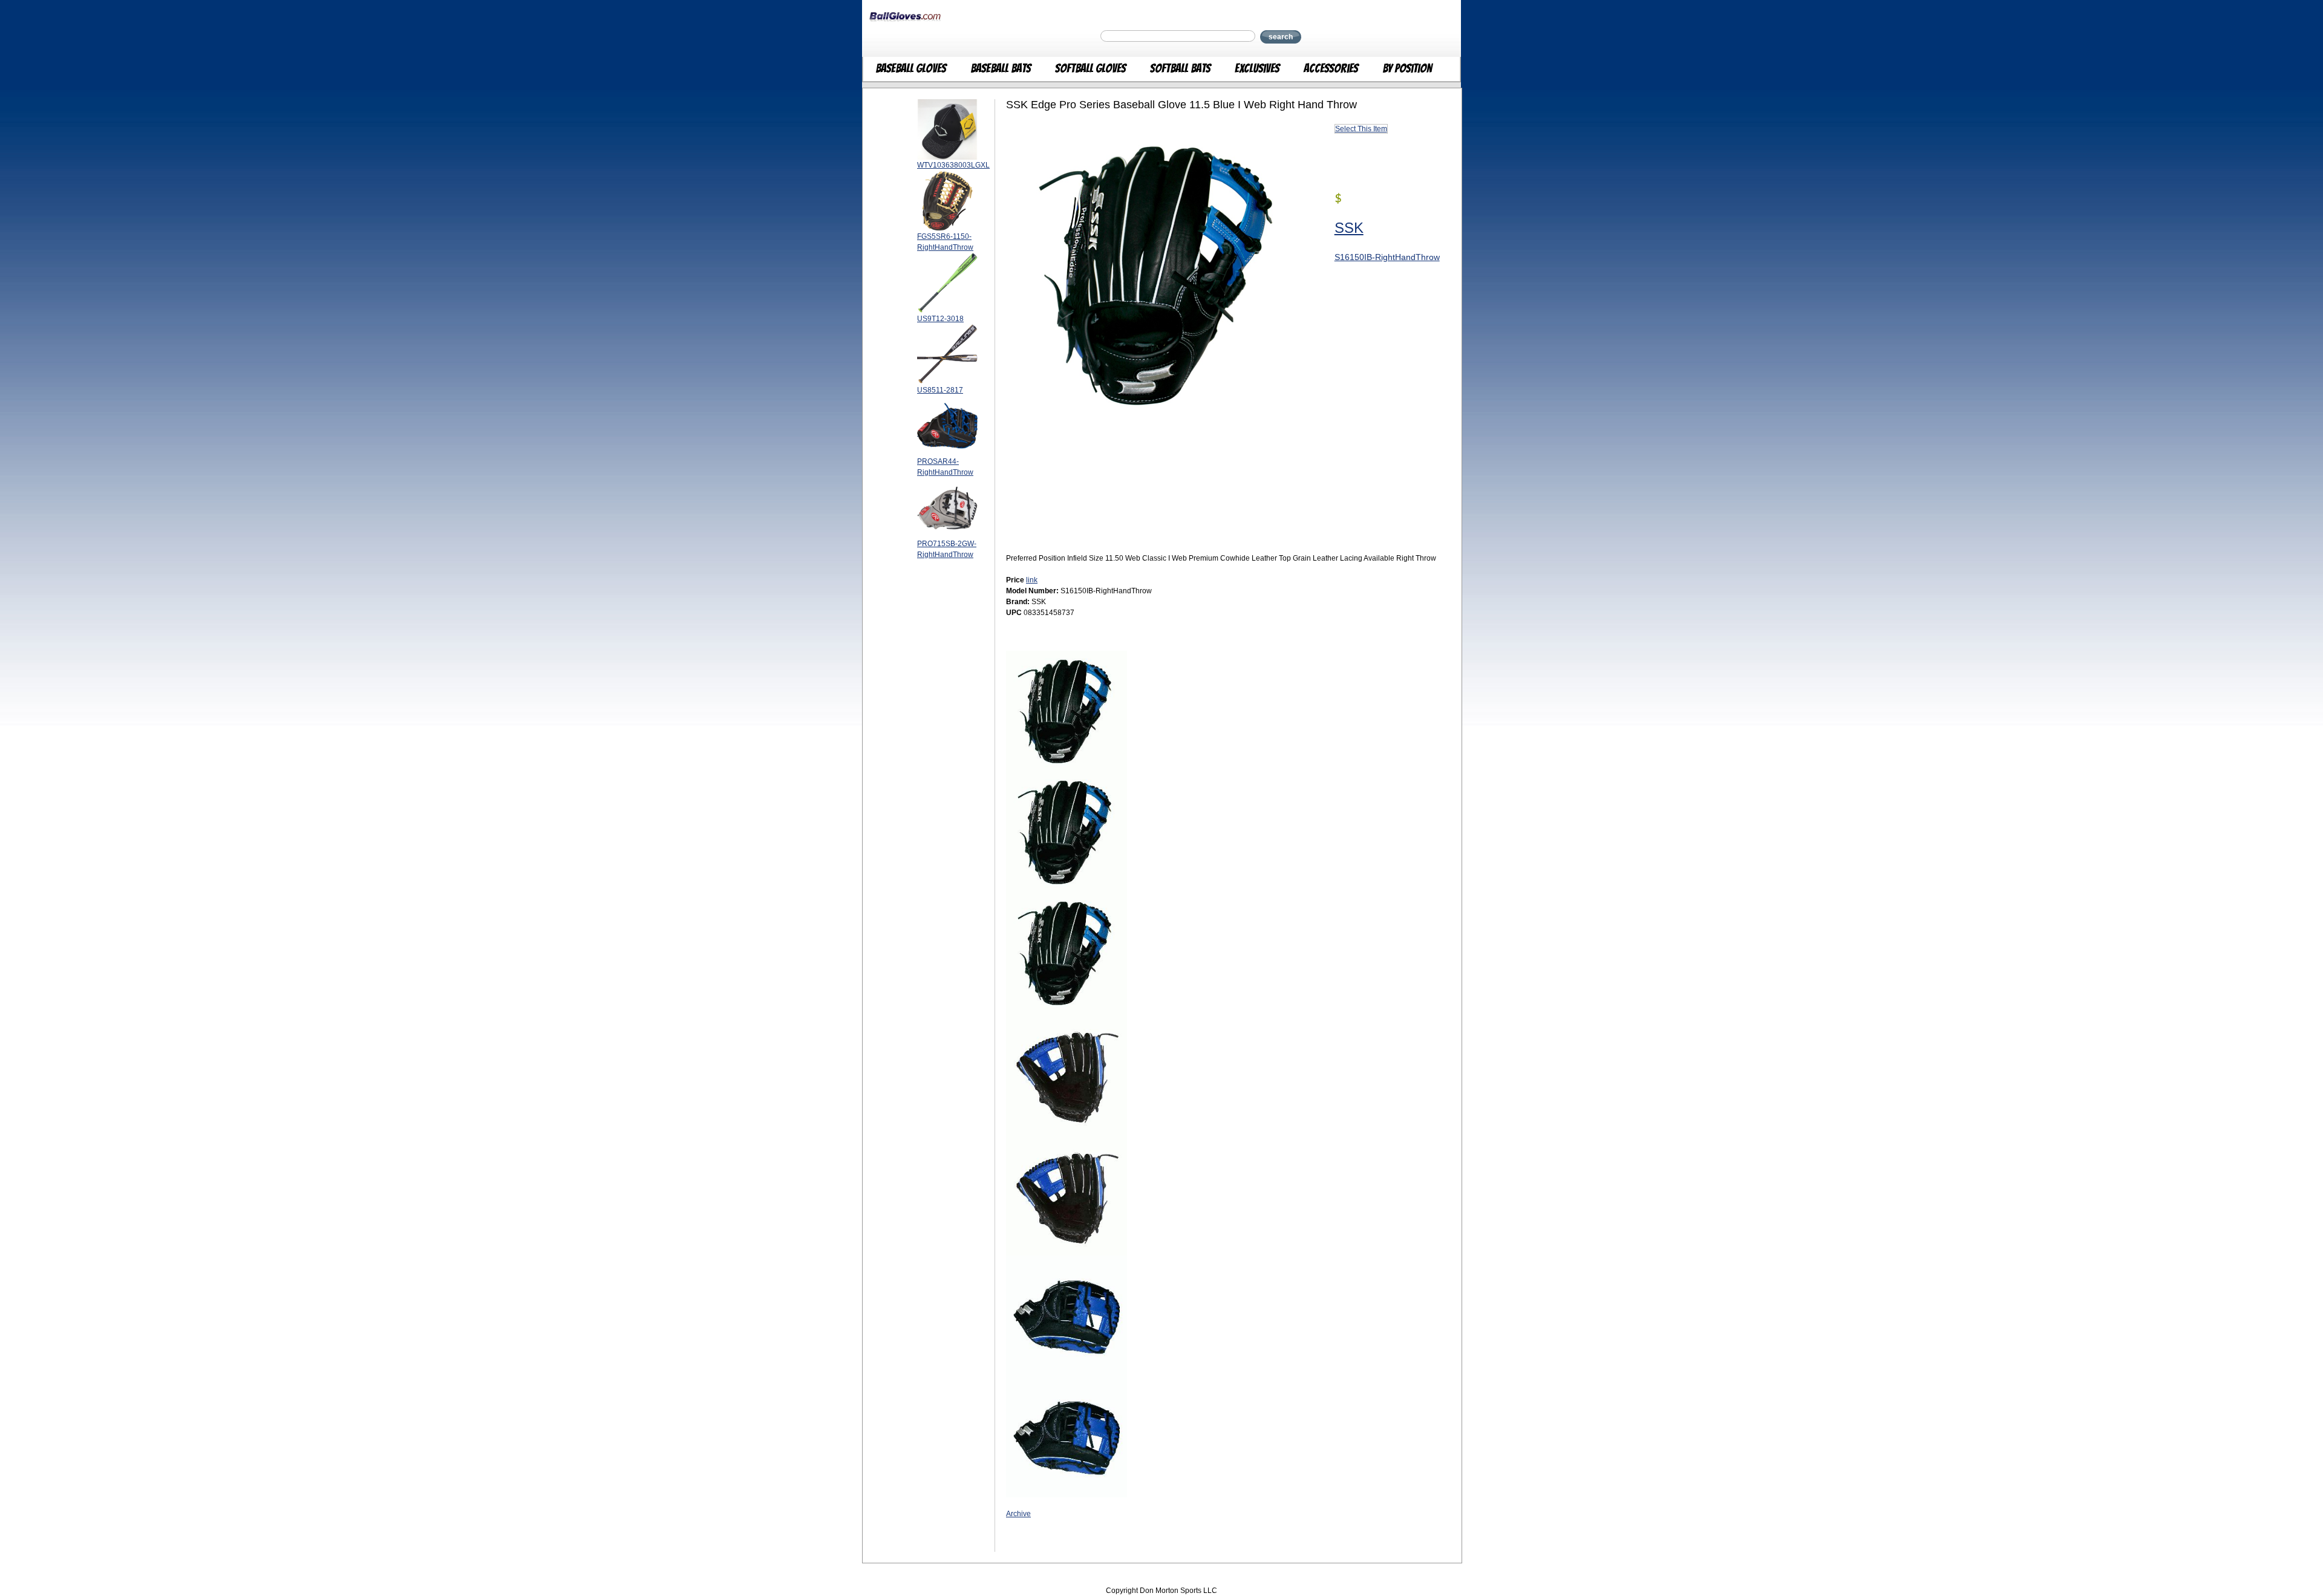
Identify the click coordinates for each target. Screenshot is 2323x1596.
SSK (1349, 228)
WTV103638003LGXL (953, 165)
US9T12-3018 (940, 319)
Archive (1018, 1514)
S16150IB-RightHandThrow (1387, 257)
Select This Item (1361, 129)
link (1032, 580)
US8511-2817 (940, 390)
